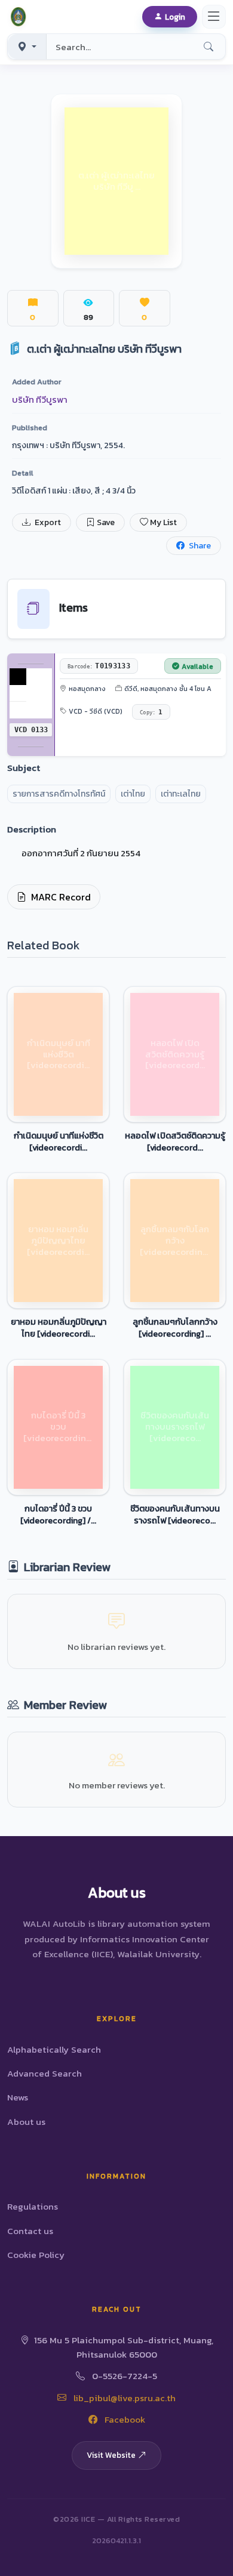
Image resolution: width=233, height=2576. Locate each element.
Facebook (124, 2419)
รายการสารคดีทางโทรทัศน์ (59, 794)
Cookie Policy (36, 2255)
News (18, 2097)
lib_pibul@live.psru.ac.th (123, 2398)
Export (47, 522)
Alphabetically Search (54, 2049)
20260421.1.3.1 (116, 2540)
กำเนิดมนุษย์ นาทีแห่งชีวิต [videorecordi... (59, 1142)
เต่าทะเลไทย (181, 794)
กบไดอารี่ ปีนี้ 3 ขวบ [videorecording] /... (58, 1514)
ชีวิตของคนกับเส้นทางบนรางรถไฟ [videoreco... (175, 1514)
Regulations (33, 2206)
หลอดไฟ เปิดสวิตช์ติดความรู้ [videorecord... (175, 1142)
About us (26, 2122)
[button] (20, 17)
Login (175, 17)
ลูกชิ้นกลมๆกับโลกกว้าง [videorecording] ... (175, 1328)
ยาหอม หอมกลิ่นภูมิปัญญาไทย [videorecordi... (59, 1328)
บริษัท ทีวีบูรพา (40, 399)
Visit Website (111, 2455)
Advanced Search (45, 2073)
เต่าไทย (133, 794)
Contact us (30, 2231)
